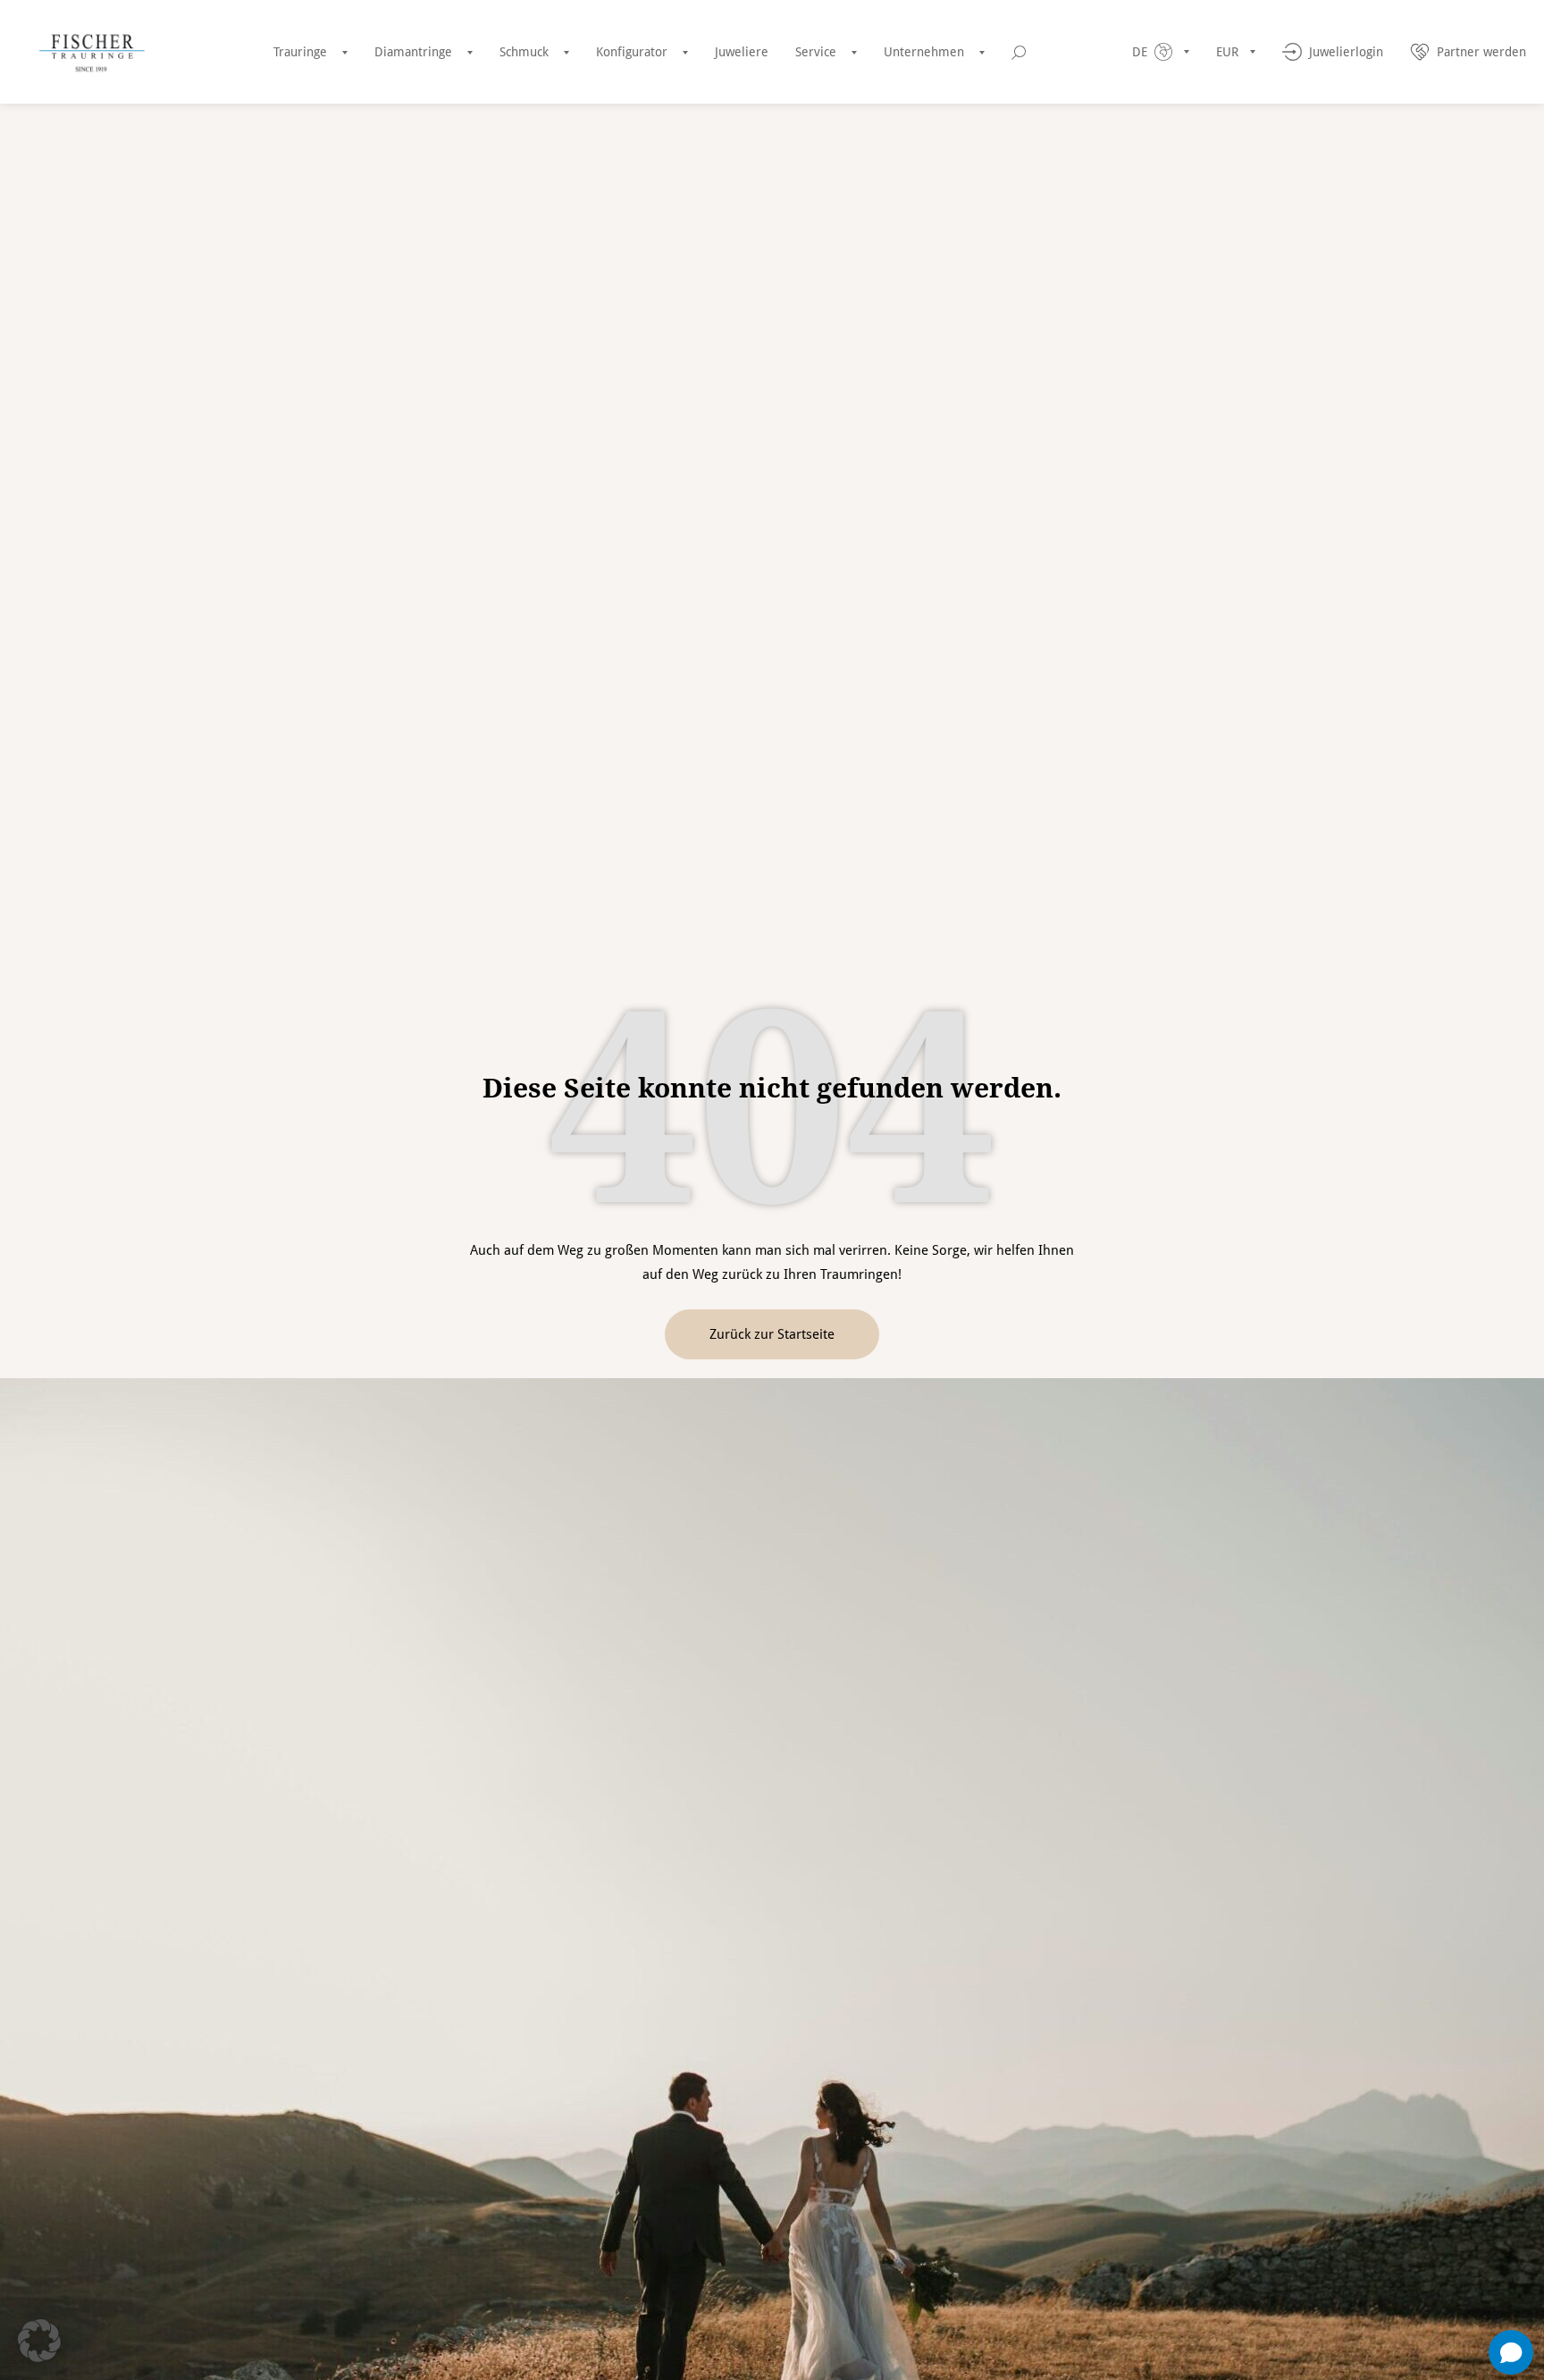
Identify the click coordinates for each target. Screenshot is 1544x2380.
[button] (39, 2341)
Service (816, 52)
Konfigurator (632, 52)
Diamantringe (413, 52)
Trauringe (300, 52)
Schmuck (524, 52)
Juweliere (742, 52)
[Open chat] (1511, 2352)
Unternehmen (924, 52)
